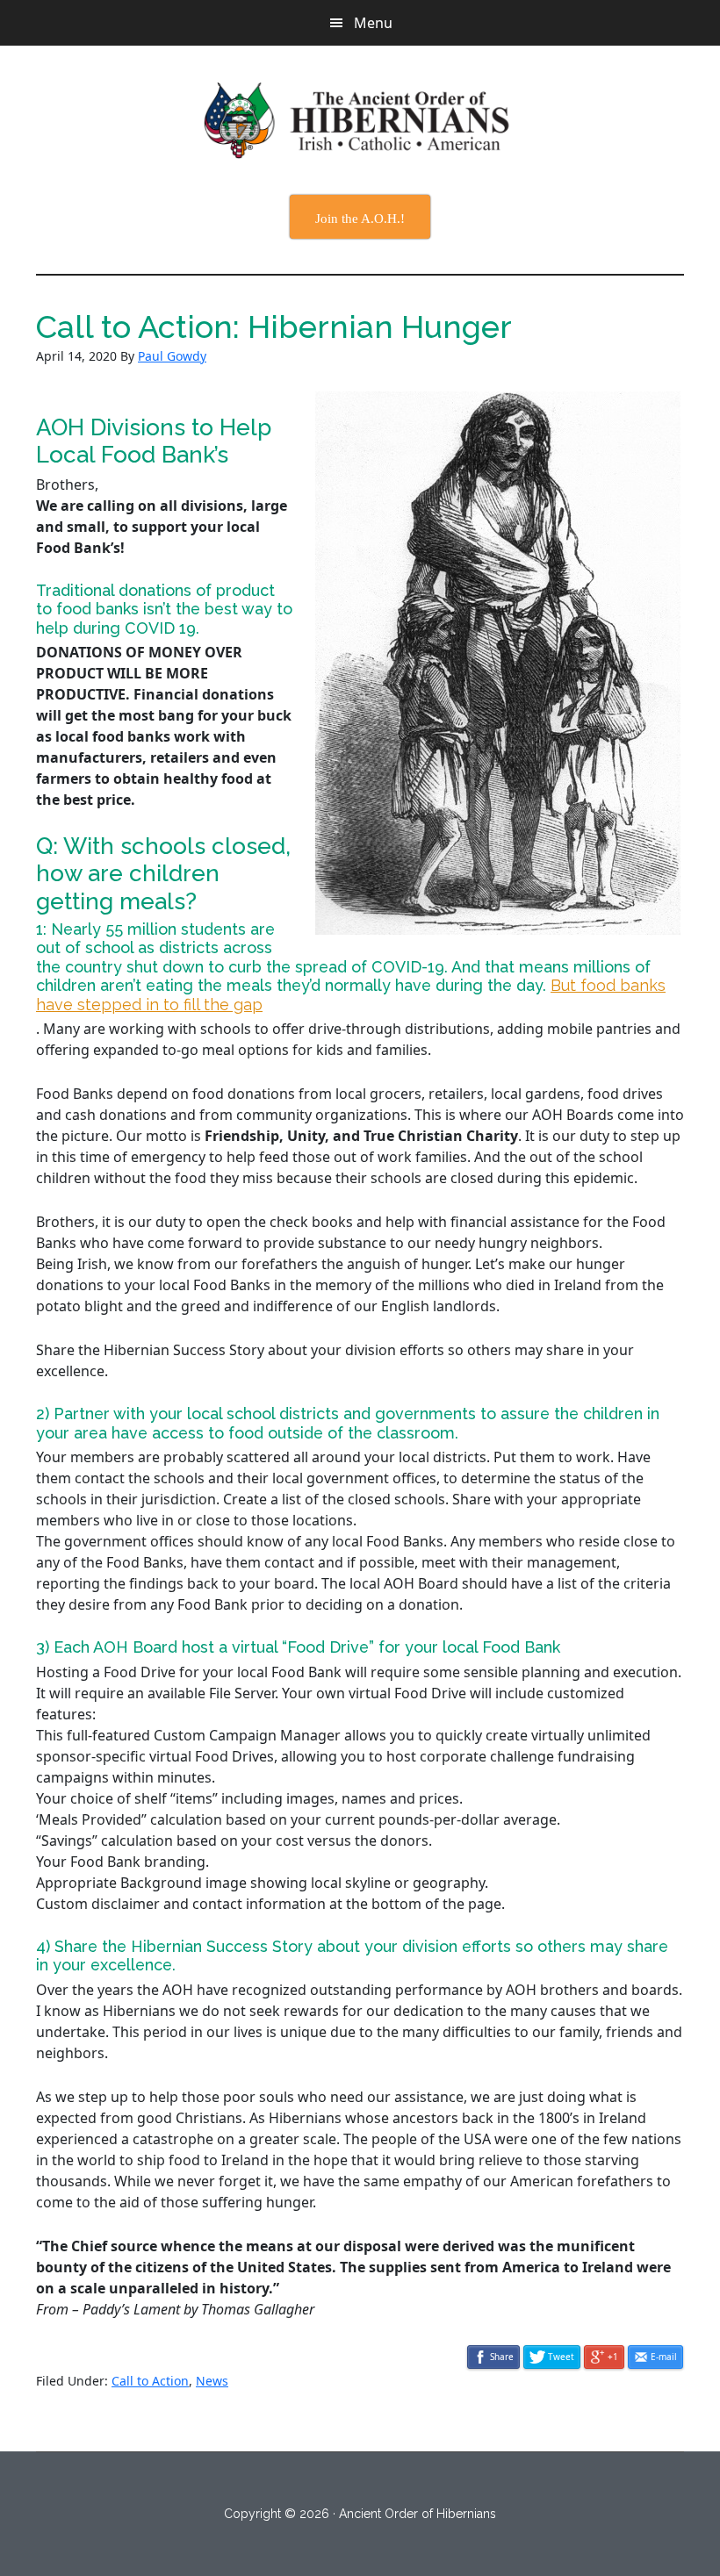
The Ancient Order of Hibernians (360, 120)
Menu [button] (373, 23)
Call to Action (150, 2381)
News (212, 2381)
